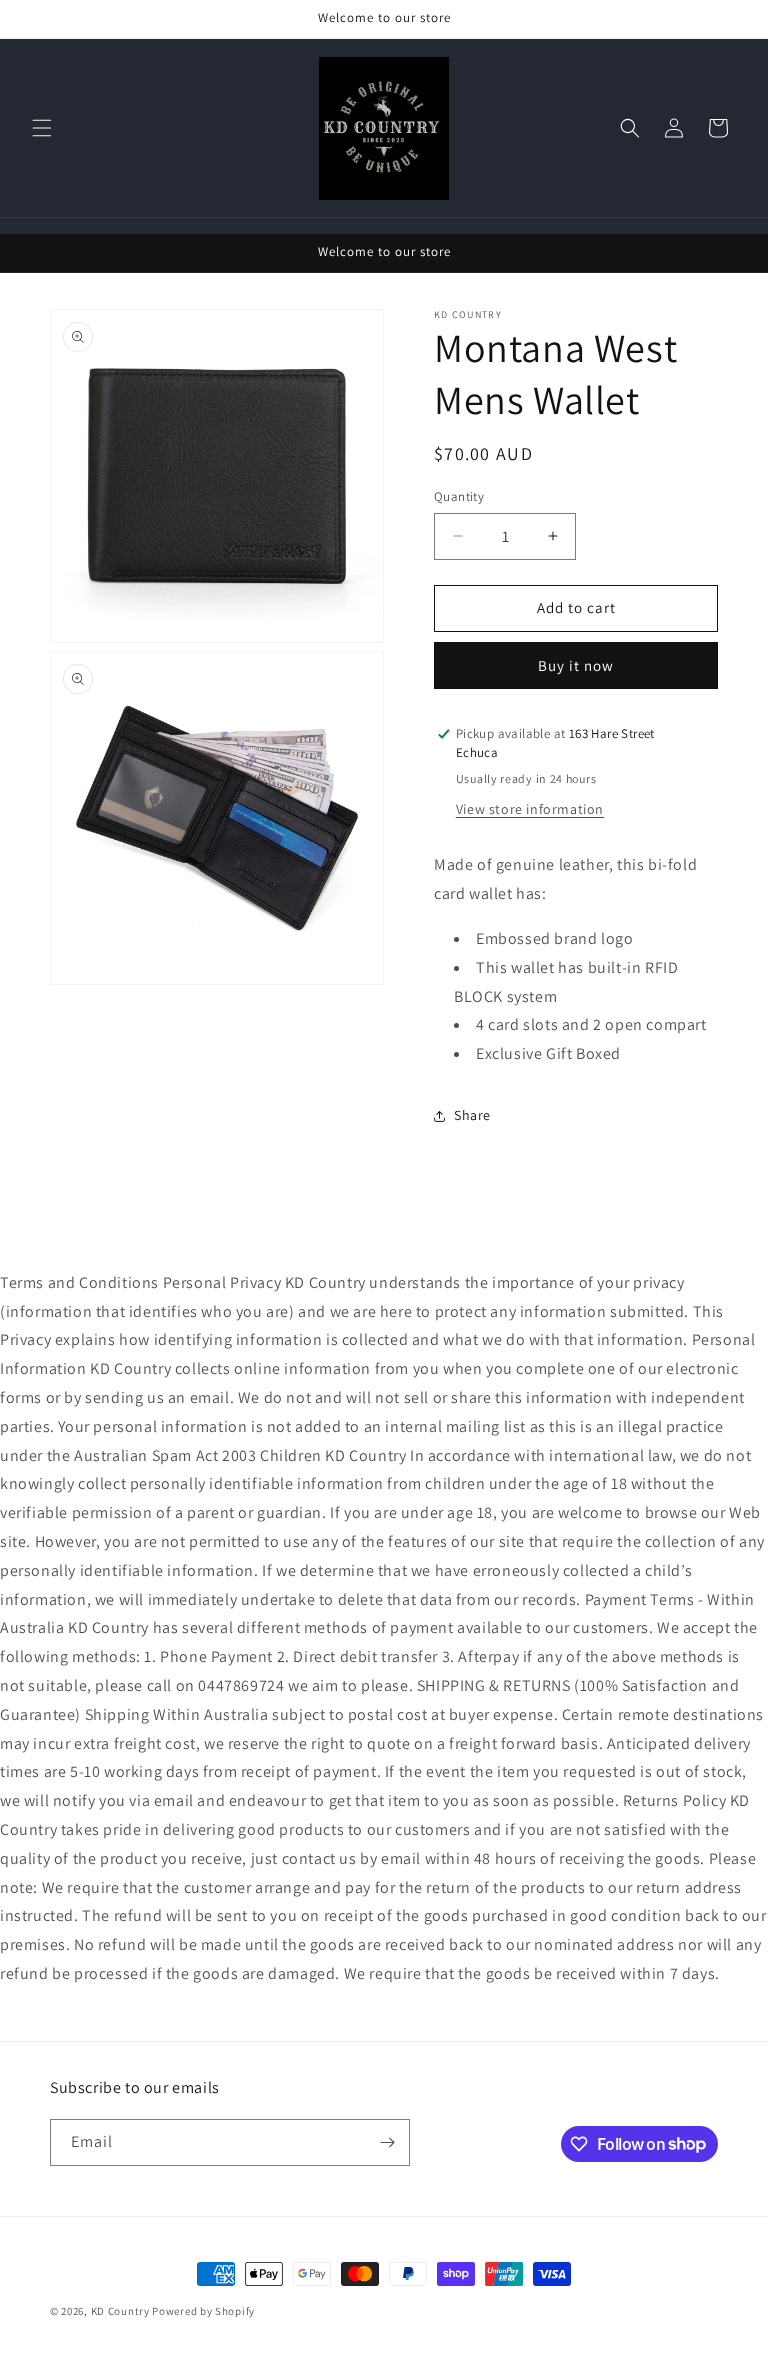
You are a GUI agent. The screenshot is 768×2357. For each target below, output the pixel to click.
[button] (42, 128)
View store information (530, 809)
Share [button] (472, 1115)
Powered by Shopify (203, 2311)
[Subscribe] (387, 2142)
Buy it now (576, 665)
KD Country (120, 2311)
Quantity (459, 496)
